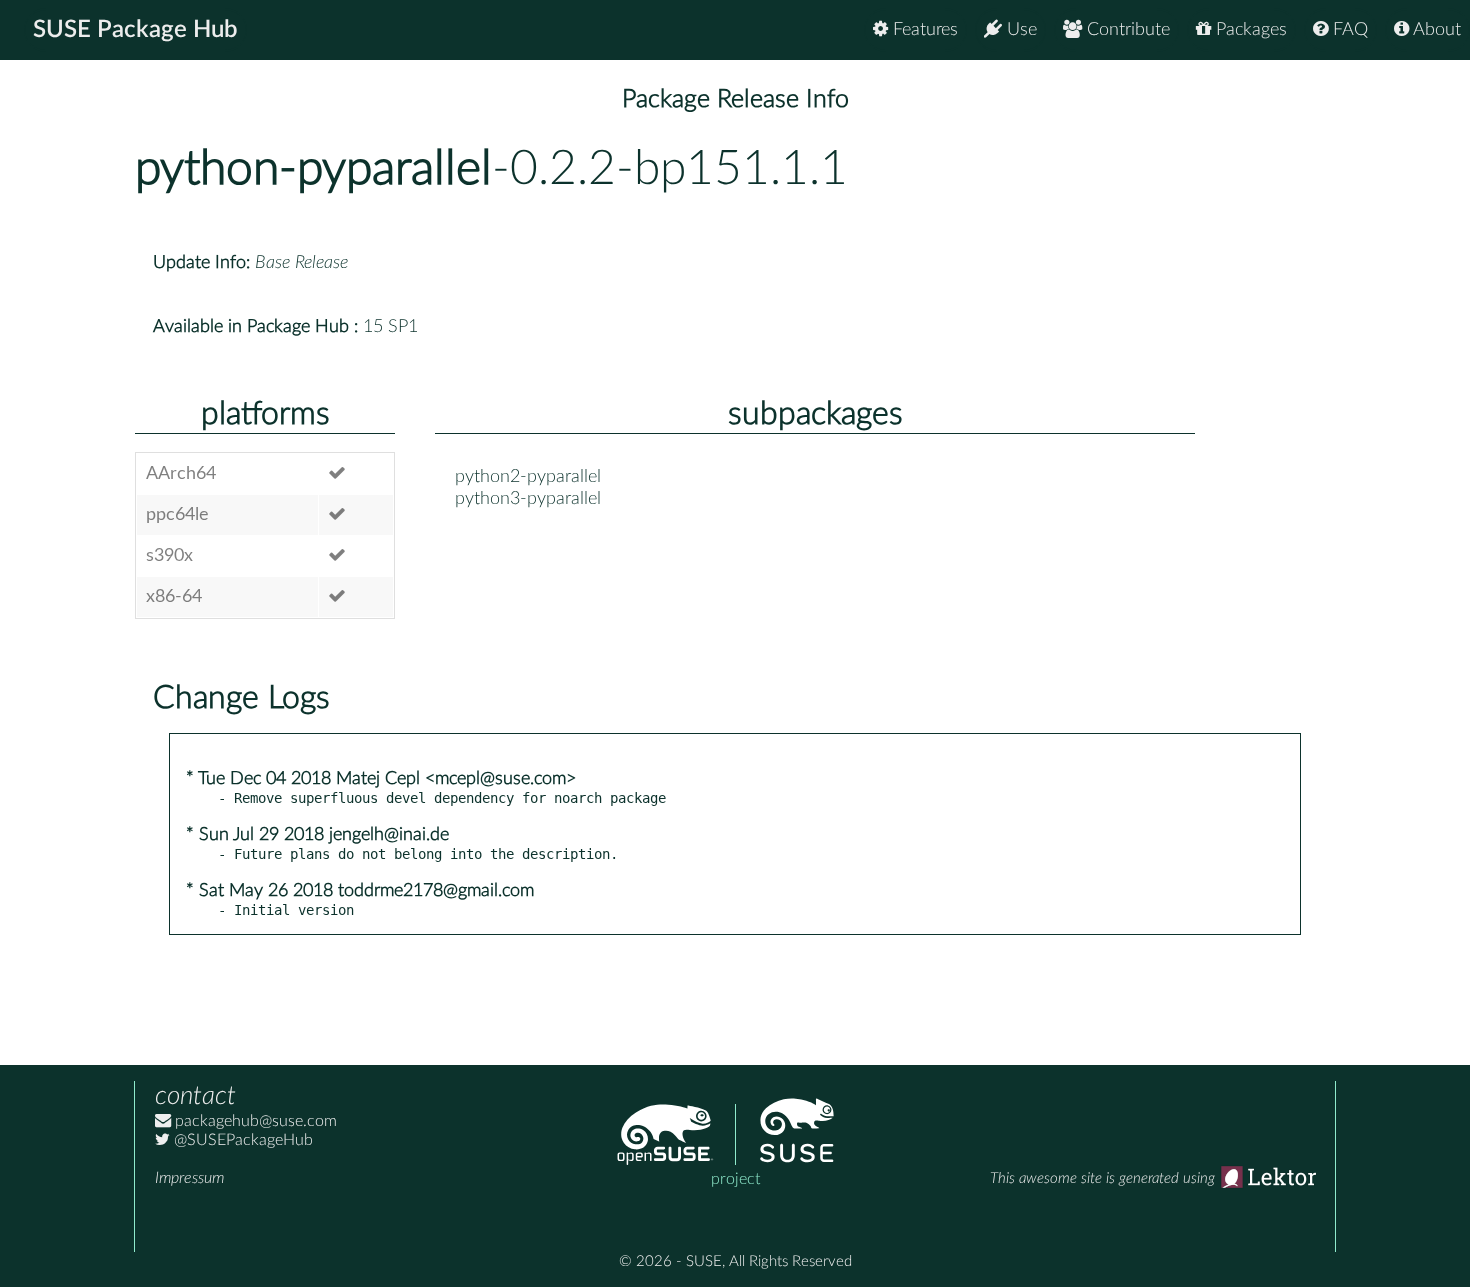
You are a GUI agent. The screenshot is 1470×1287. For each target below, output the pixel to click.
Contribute (1126, 30)
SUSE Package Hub (135, 30)
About (1435, 30)
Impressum (189, 1178)
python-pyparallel (313, 169)
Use (1019, 30)
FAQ (1348, 30)
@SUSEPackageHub (241, 1140)
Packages (1249, 30)
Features (923, 30)
